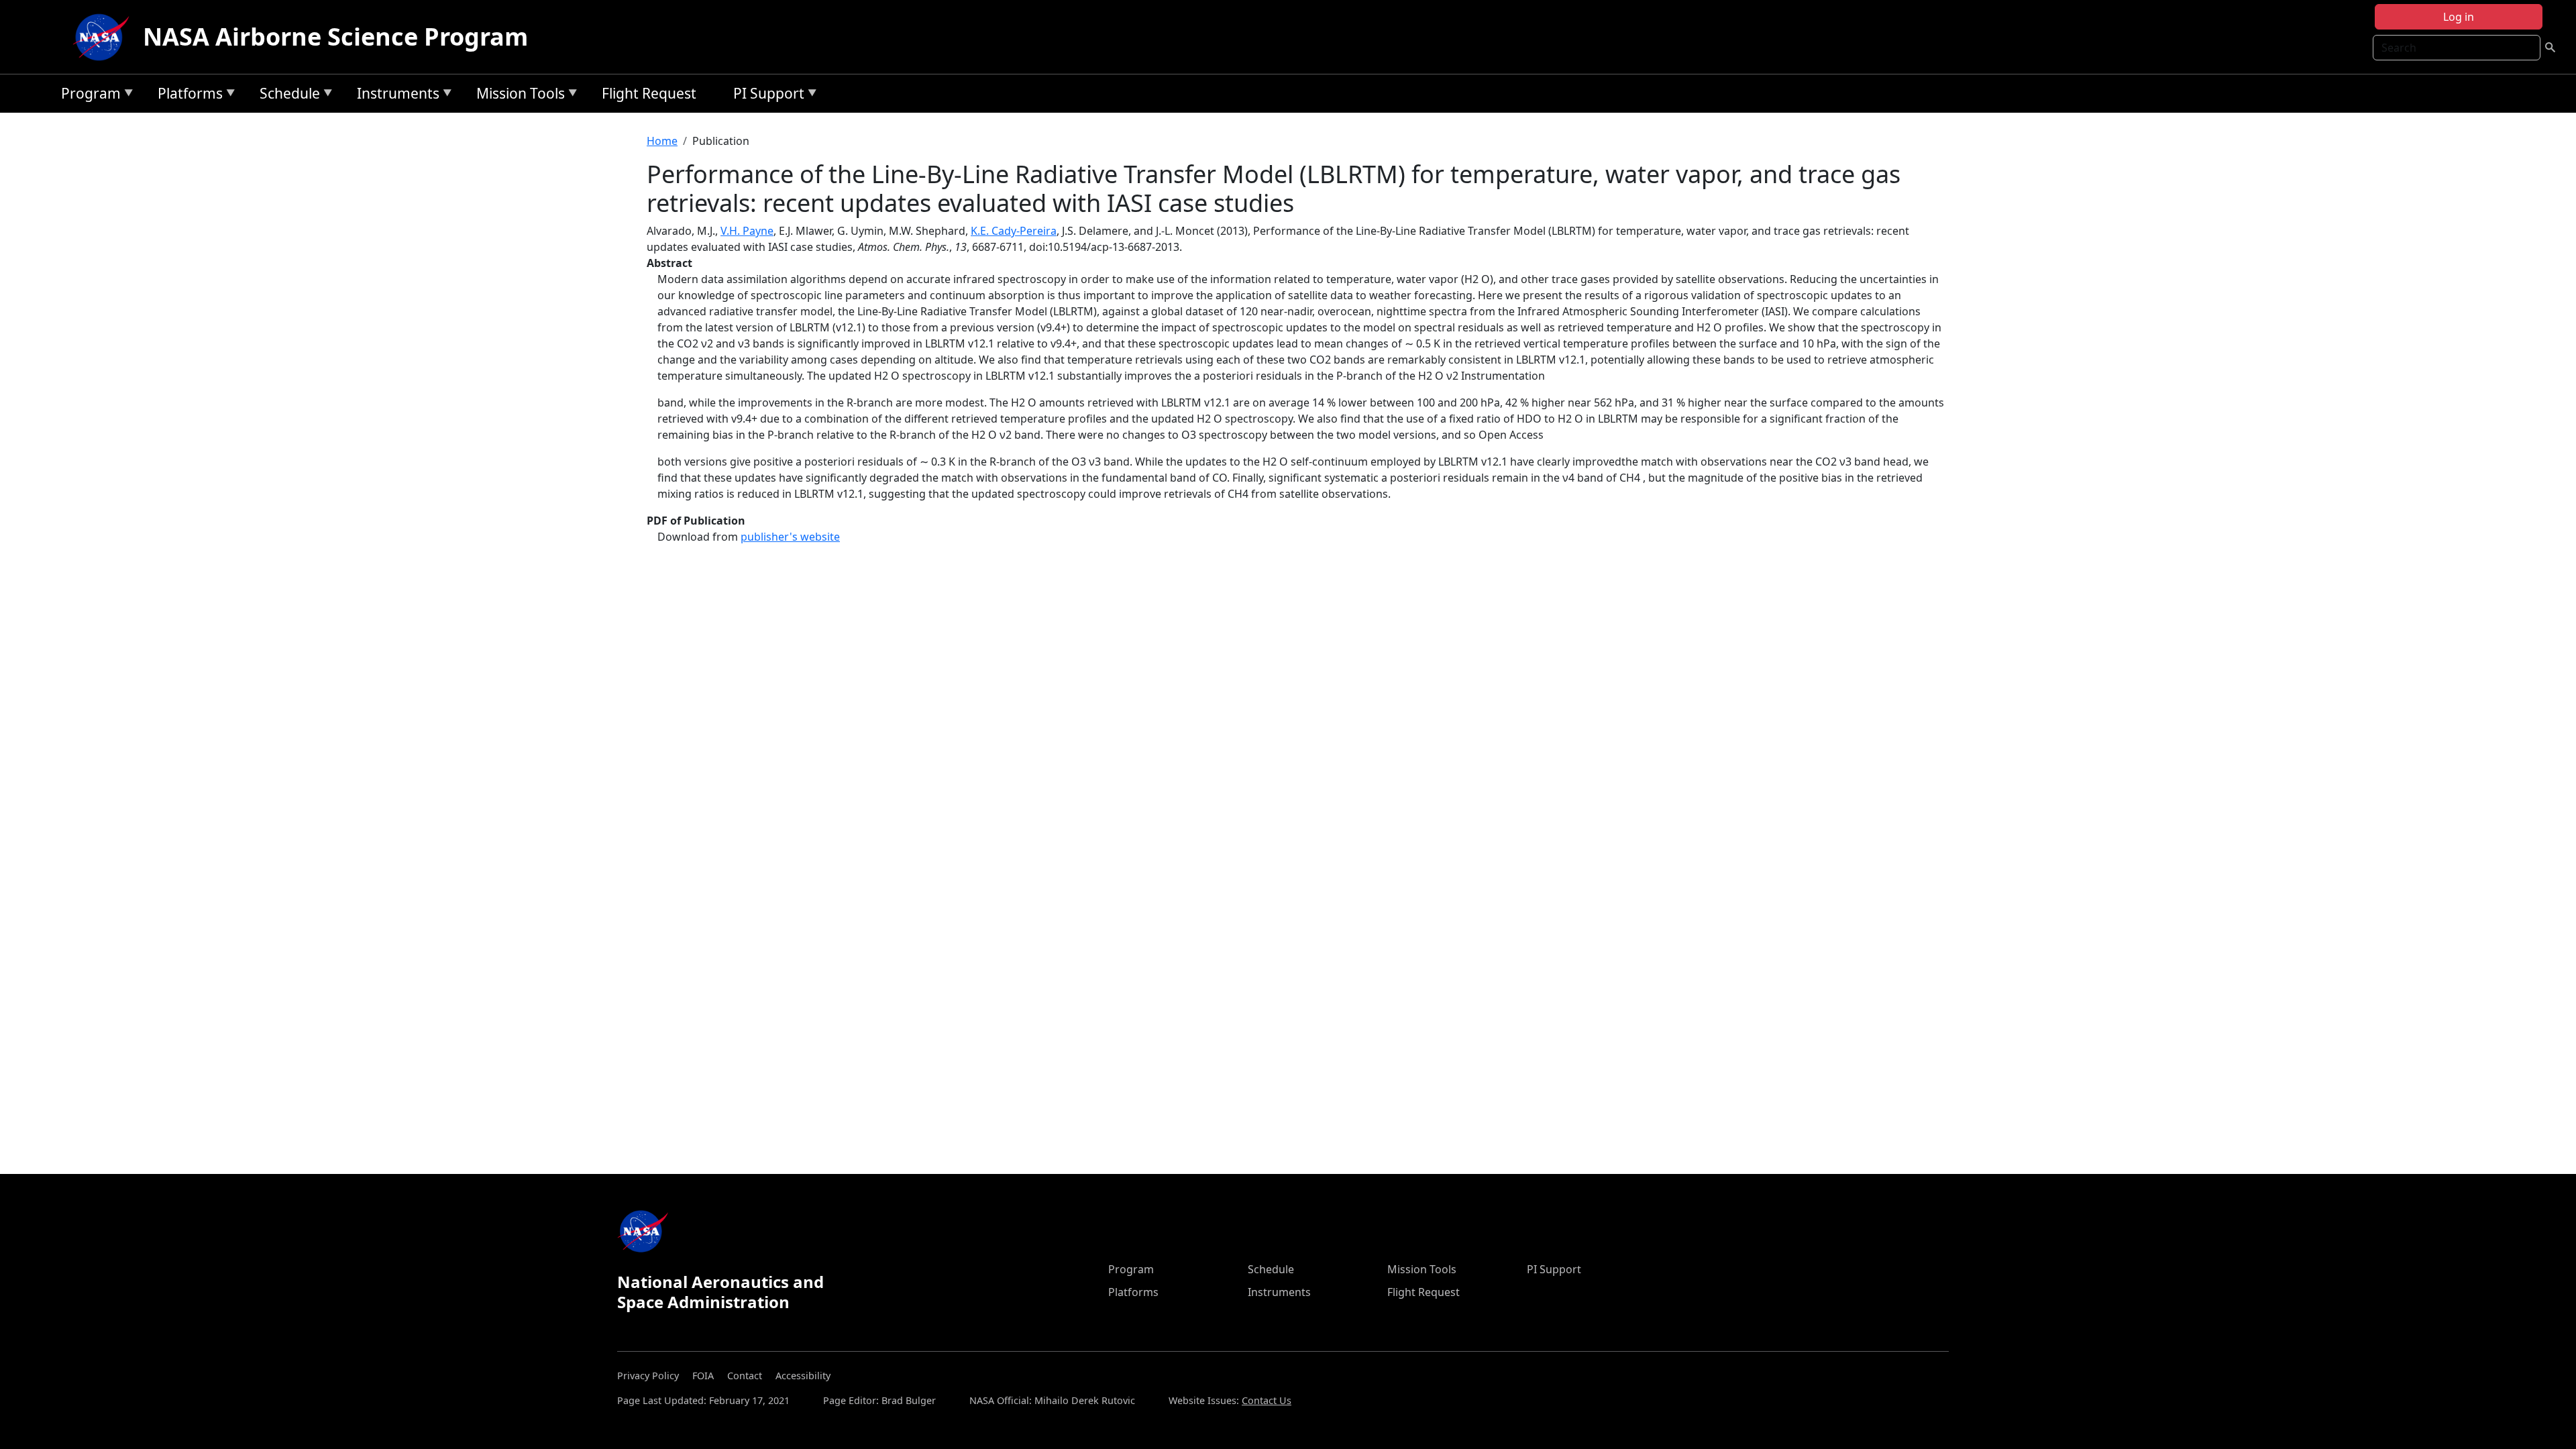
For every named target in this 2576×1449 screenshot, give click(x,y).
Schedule (286, 96)
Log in (2459, 17)
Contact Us (1267, 1400)
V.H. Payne (747, 231)
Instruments (395, 96)
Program (88, 96)
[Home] (104, 37)
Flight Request (649, 93)
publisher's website (790, 537)
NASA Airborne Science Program (335, 37)
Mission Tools (517, 96)
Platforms (187, 96)
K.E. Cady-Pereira (1014, 231)
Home (662, 141)
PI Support (765, 96)
